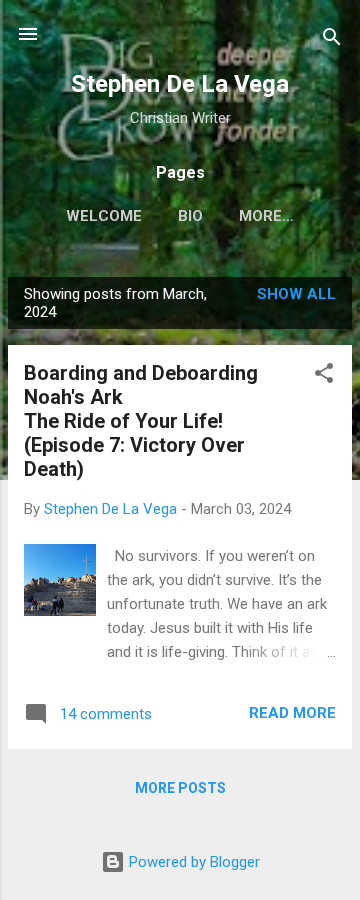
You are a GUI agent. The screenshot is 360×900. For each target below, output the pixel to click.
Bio (190, 216)
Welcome (104, 216)
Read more (292, 713)
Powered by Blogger (192, 862)
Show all (296, 294)
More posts (180, 788)
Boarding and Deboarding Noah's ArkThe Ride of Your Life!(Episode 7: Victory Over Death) (141, 421)
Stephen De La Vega (180, 84)
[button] (324, 376)
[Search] (332, 40)
